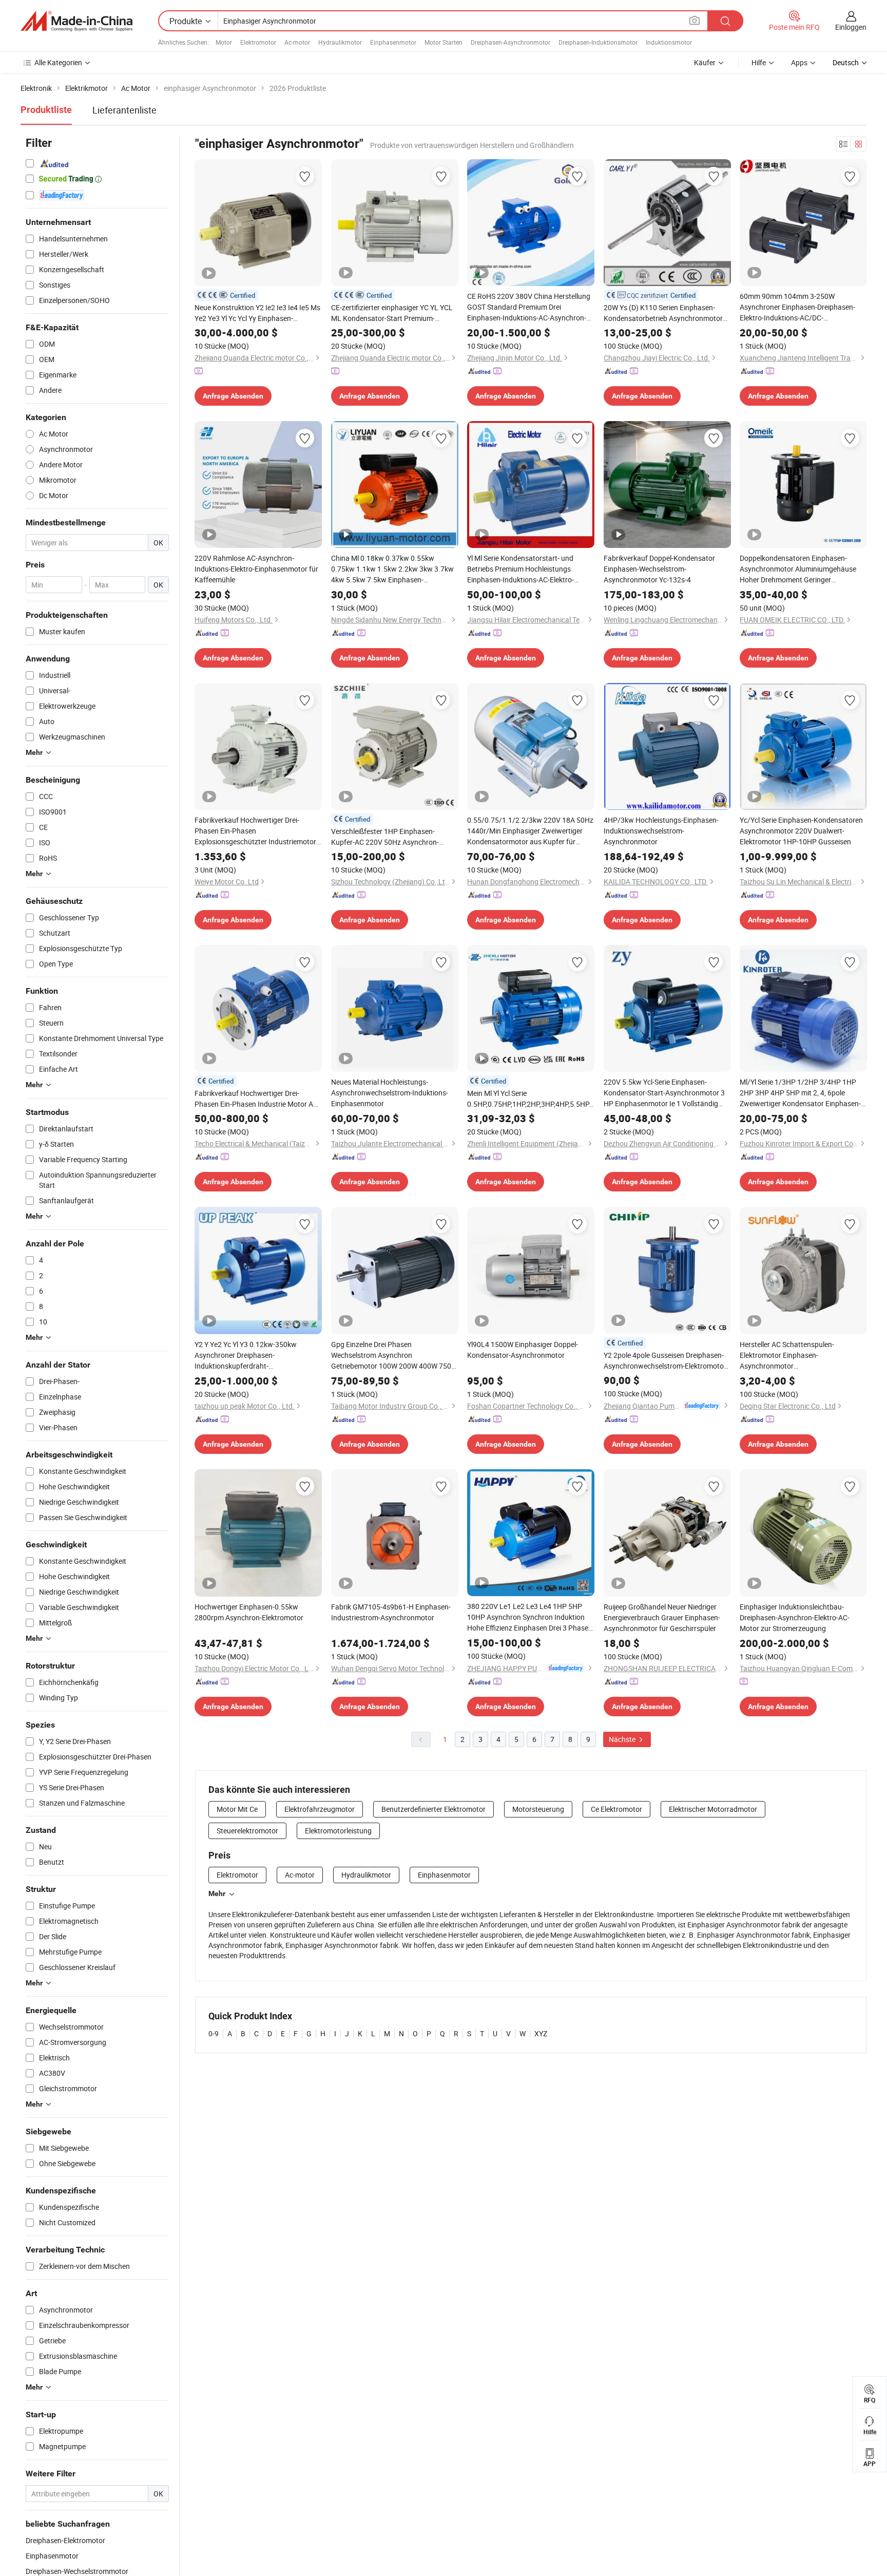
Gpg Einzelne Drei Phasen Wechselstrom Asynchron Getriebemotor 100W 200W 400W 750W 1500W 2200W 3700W (394, 1355)
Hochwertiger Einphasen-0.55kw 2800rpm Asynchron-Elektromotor (249, 1612)
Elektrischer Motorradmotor (713, 1809)
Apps (799, 62)
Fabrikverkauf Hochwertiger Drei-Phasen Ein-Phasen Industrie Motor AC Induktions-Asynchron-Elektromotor (256, 1099)
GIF (616, 274)
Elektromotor (258, 42)
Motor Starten (444, 42)
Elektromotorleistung (338, 1831)
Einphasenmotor (393, 42)
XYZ (541, 2033)
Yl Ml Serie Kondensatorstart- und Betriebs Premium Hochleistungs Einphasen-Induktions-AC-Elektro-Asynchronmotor (520, 569)
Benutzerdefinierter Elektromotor (433, 1809)
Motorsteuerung (538, 1809)
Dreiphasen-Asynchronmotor (510, 42)
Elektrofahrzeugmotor (320, 1809)
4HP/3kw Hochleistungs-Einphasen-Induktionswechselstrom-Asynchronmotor (661, 831)
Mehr (217, 1893)
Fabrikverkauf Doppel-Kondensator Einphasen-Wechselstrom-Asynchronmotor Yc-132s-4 (659, 569)
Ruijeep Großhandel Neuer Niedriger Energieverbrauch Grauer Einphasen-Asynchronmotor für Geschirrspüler (662, 1617)
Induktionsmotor (669, 42)
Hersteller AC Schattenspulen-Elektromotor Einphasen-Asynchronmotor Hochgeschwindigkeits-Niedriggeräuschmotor (787, 1355)
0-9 (214, 2033)
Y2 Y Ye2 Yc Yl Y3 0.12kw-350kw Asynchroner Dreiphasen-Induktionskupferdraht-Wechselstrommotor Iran (246, 1355)
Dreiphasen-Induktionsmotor (598, 42)
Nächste (623, 1739)
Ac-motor (297, 42)
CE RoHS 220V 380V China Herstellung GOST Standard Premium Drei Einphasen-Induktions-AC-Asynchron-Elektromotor (529, 307)
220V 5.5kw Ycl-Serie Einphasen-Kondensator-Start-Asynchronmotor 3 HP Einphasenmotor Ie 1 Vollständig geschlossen (664, 1093)
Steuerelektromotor (247, 1831)
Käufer (705, 62)
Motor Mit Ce (237, 1809)
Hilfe (759, 62)
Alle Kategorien (58, 62)
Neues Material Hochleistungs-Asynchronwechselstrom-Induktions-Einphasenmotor (390, 1093)
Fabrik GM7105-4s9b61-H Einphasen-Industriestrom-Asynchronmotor (391, 1612)
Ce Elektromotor (616, 1809)
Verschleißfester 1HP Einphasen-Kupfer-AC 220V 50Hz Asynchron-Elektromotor (385, 837)
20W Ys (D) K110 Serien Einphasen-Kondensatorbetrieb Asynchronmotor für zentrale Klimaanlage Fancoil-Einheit (667, 313)
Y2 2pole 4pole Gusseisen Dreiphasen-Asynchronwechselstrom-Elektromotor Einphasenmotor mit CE (665, 1361)
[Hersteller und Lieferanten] (76, 21)
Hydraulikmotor (340, 42)
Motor (224, 42)
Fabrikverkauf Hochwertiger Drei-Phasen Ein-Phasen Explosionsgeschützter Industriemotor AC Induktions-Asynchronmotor (255, 831)
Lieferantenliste (124, 110)
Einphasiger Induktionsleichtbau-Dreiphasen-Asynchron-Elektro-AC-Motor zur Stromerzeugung (795, 1617)
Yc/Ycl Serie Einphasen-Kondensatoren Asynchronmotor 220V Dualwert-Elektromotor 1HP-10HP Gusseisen (801, 831)
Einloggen (851, 27)
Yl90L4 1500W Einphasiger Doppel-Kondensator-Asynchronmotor (523, 1350)
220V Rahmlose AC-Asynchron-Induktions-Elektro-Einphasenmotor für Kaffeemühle (256, 569)
